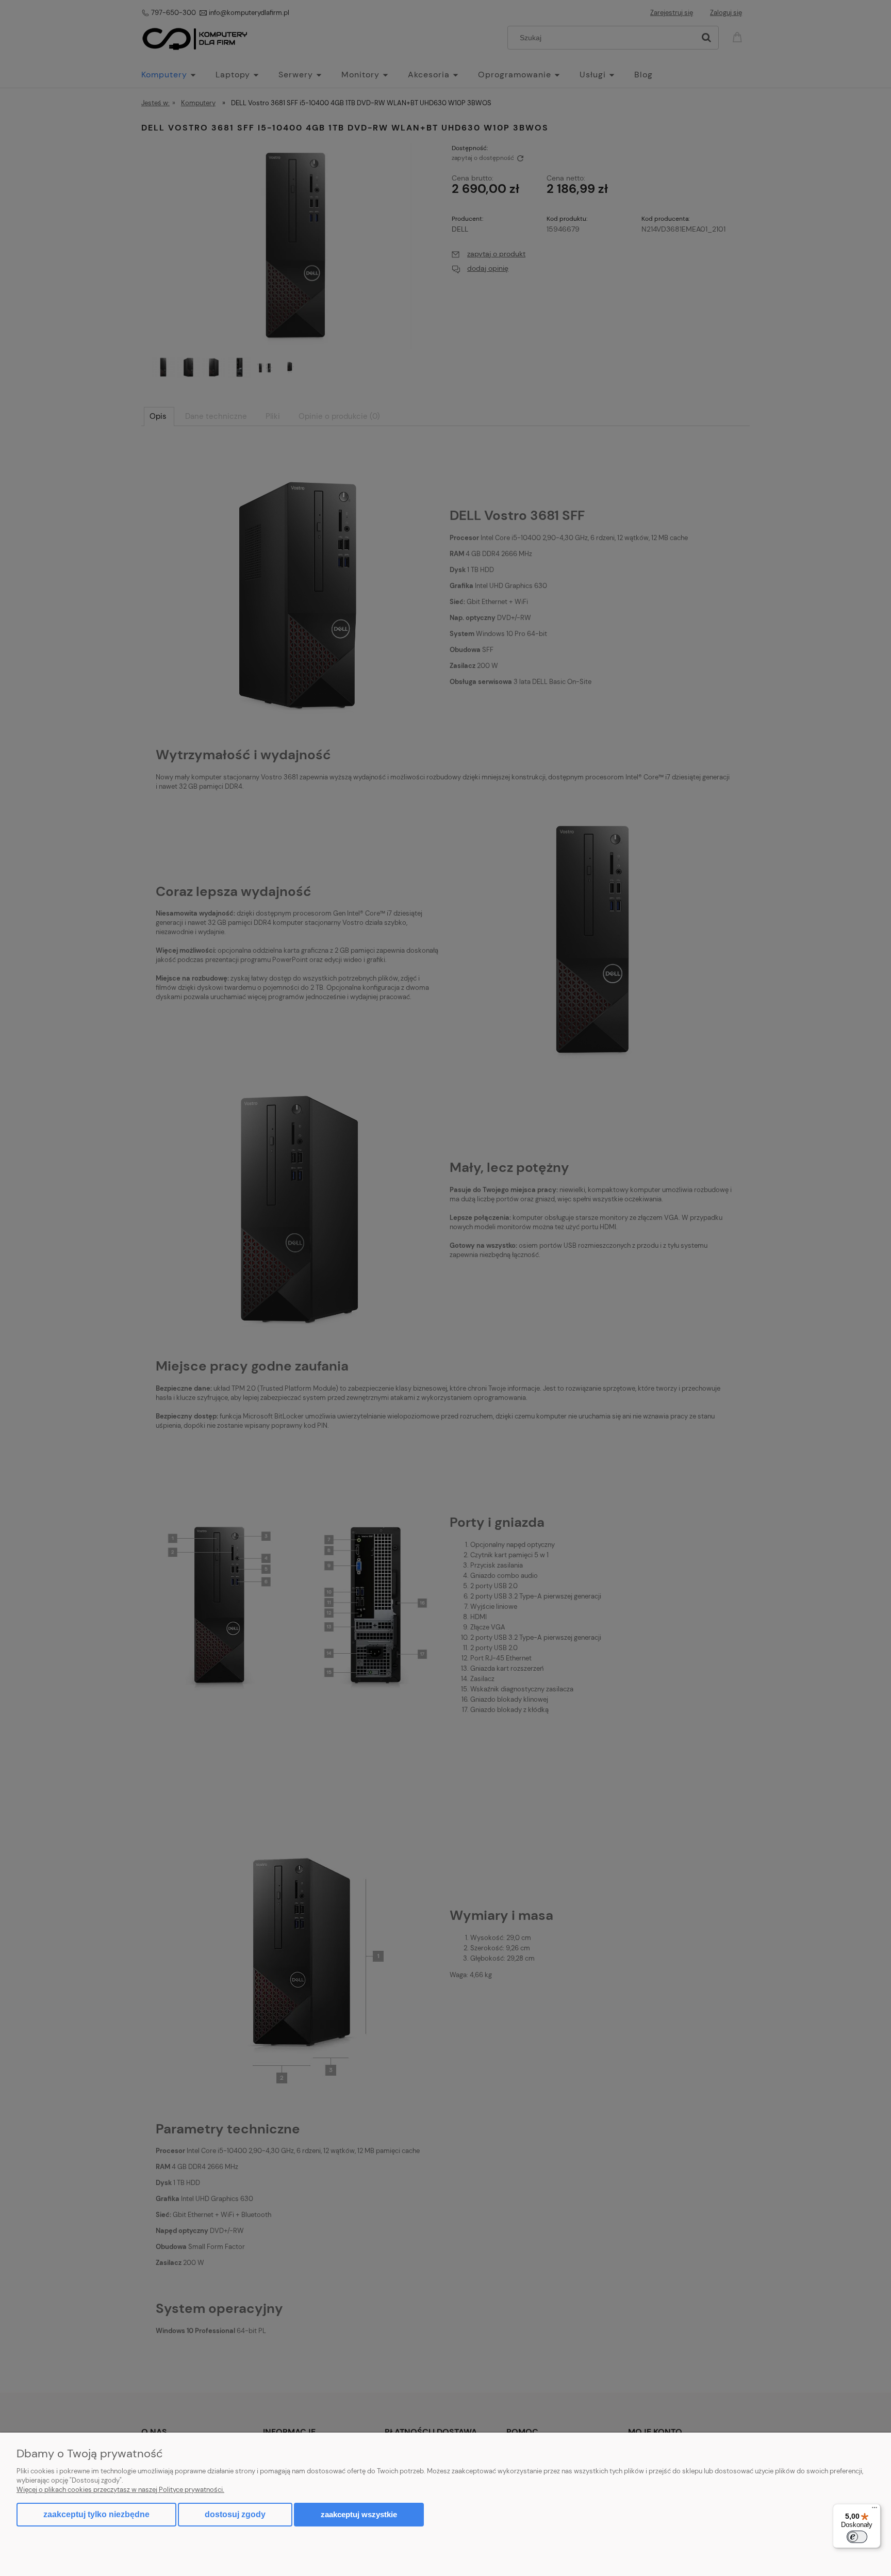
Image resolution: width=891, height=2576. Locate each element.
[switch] (857, 2537)
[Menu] (874, 2510)
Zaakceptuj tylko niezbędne (96, 2514)
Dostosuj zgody (235, 2514)
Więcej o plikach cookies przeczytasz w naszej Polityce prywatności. (120, 2490)
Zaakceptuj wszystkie (359, 2514)
